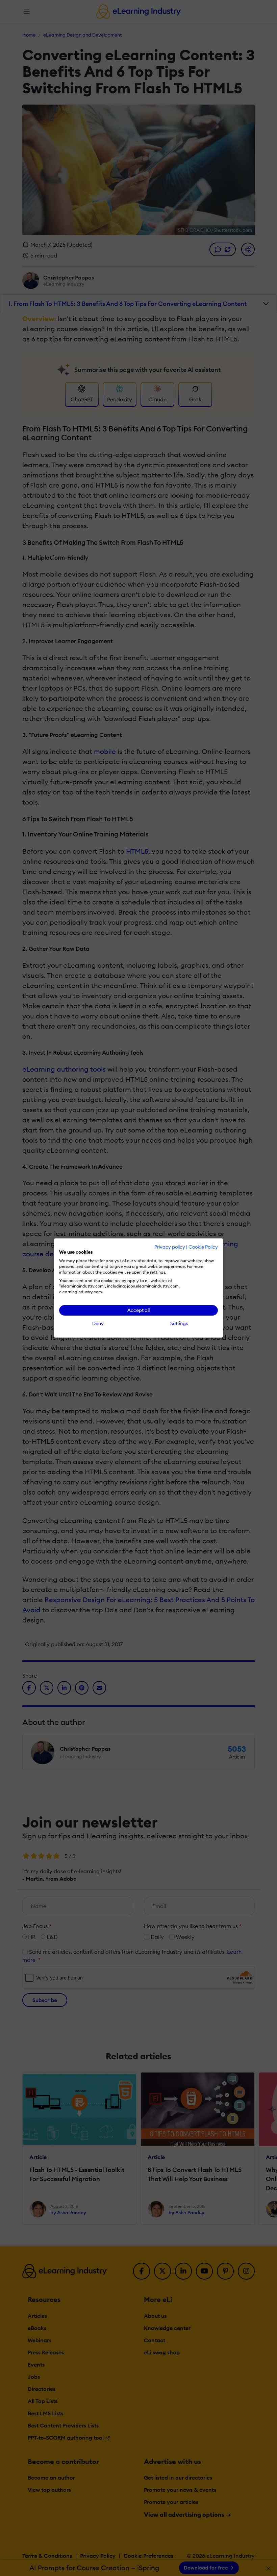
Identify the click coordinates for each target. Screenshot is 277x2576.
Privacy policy (170, 1247)
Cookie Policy (203, 1247)
